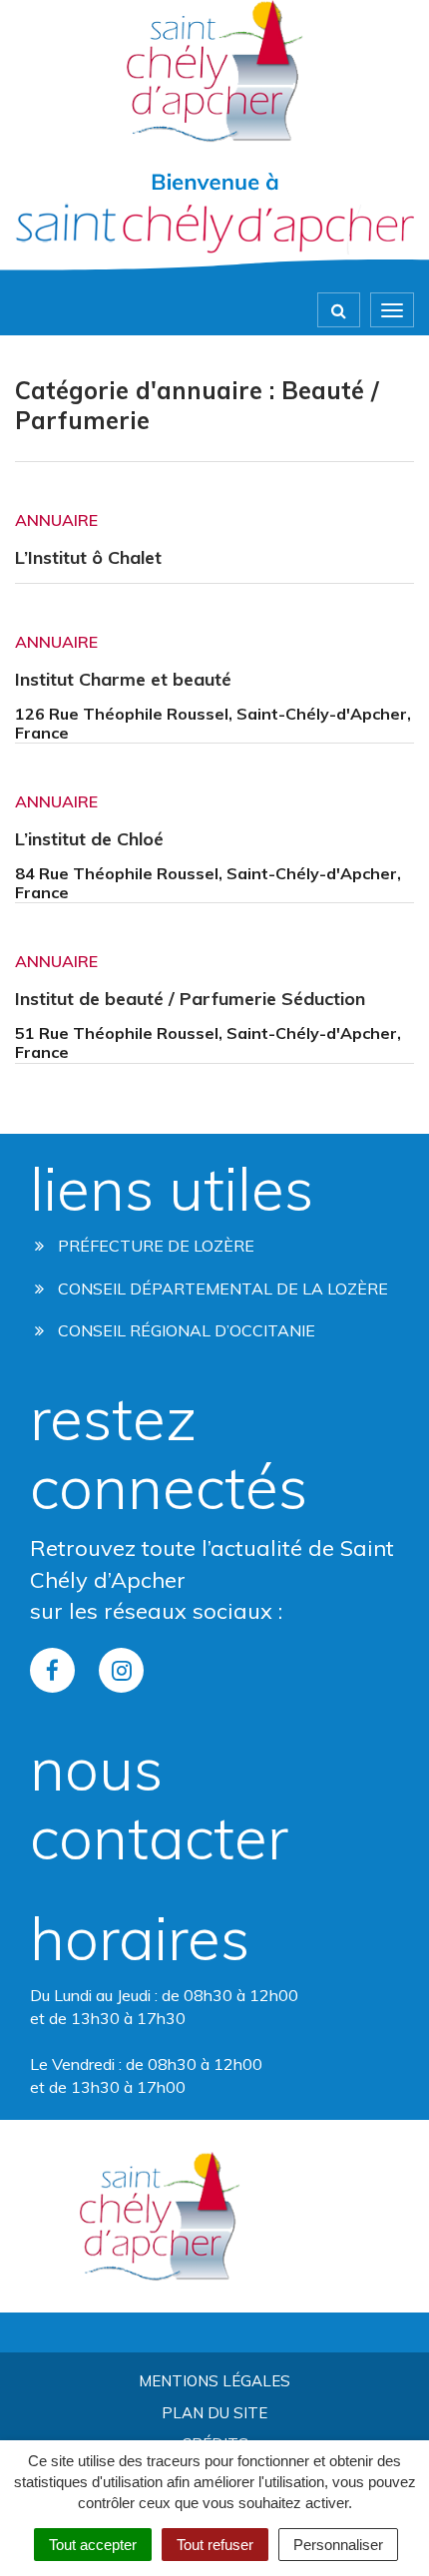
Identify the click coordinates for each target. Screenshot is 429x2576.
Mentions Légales (214, 2381)
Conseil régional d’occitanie (185, 1330)
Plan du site (214, 2413)
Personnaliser (338, 2545)
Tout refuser (215, 2545)
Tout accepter (93, 2545)
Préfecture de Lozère (154, 1246)
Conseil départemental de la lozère (221, 1288)
